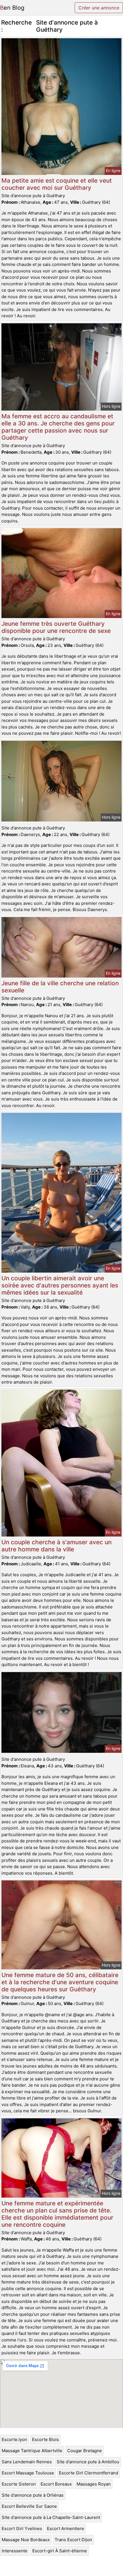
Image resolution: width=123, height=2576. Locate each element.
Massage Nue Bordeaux (26, 2540)
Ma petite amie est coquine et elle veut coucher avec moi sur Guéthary (57, 184)
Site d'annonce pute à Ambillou (88, 2462)
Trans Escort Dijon (73, 2540)
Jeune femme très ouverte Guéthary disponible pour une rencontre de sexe (56, 627)
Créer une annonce (99, 8)
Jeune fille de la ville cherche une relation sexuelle (60, 987)
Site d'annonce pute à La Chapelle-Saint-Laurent (51, 2517)
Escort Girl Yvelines (22, 2528)
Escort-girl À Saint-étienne (60, 2551)
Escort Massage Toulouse (28, 2473)
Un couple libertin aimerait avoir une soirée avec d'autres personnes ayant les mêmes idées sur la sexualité (60, 1285)
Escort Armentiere (66, 2528)
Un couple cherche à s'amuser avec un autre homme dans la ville (56, 1546)
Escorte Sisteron (19, 2484)
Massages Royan (94, 2484)
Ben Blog (12, 8)
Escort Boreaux (56, 2484)
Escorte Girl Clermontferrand (89, 2473)
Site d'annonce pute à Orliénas (33, 2495)
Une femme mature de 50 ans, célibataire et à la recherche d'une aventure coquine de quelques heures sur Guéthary (60, 1982)
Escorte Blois (45, 2439)
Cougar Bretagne (85, 2451)
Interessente (15, 2551)
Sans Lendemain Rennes (27, 2462)
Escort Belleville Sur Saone (29, 2506)
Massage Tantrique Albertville (32, 2451)
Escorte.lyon (14, 2439)
